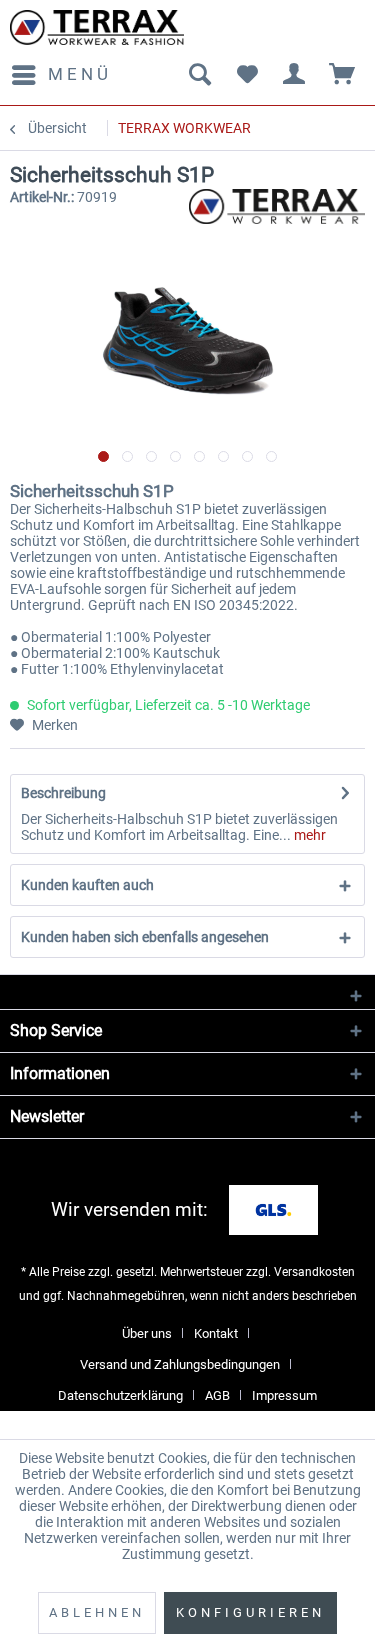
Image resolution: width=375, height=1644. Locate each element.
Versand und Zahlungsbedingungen (180, 1364)
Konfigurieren (250, 1612)
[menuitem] (61, 75)
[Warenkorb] (343, 75)
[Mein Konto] (295, 75)
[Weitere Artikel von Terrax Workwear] (277, 206)
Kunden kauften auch (87, 885)
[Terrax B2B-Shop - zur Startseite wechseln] (97, 27)
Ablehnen (97, 1612)
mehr (308, 835)
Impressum (284, 1395)
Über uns (147, 1333)
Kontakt (216, 1333)
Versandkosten (314, 1272)
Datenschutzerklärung (120, 1395)
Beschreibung (63, 793)
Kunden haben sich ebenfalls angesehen (145, 937)
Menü (80, 74)
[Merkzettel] (247, 75)
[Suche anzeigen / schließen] (199, 75)
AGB (217, 1395)
